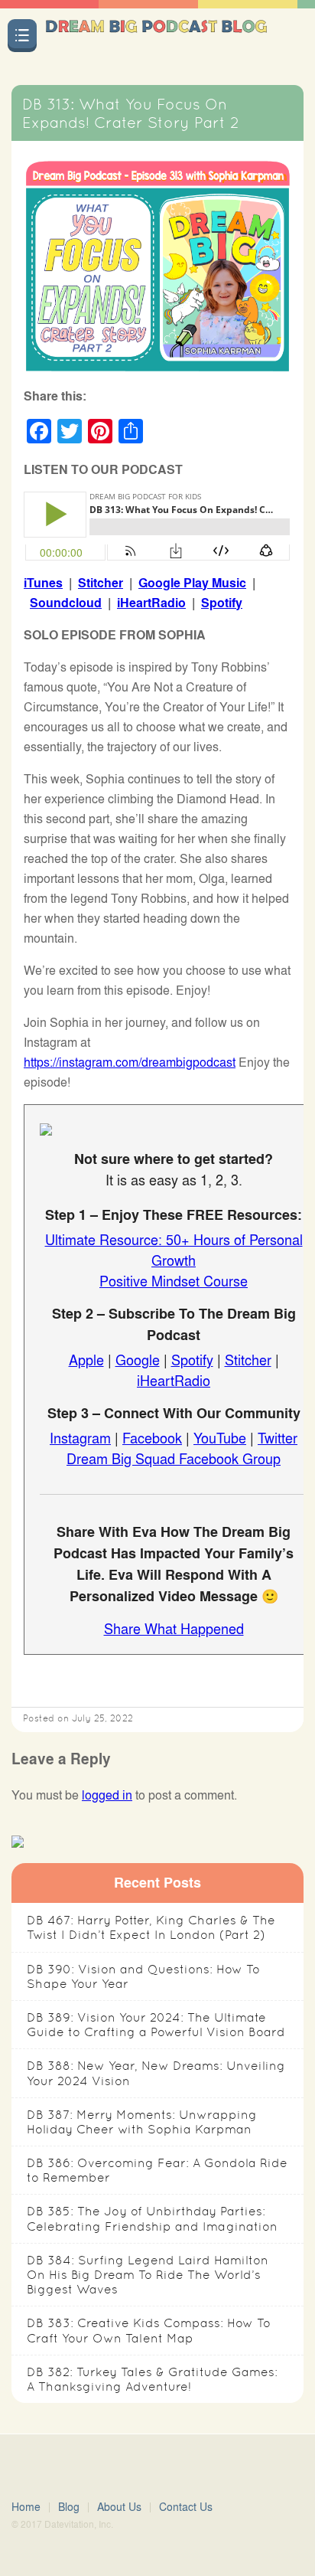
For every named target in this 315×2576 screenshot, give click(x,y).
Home (26, 2507)
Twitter (278, 1437)
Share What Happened (174, 1628)
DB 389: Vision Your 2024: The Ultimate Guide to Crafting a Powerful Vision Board (156, 2025)
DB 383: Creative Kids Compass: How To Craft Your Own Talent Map (149, 2330)
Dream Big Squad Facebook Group (174, 1458)
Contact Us (186, 2507)
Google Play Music (192, 582)
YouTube (220, 1437)
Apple (86, 1359)
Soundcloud (66, 602)
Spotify (222, 602)
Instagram (80, 1437)
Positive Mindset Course (174, 1280)
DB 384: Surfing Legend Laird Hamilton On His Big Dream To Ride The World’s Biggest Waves (148, 2275)
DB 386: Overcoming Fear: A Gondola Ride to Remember (157, 2170)
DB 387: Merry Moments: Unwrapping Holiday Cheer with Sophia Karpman (142, 2122)
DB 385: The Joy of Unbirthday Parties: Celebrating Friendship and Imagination (152, 2218)
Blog (69, 2507)
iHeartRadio (151, 602)
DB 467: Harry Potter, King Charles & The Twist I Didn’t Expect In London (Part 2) (151, 1927)
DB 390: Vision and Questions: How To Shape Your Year (143, 1976)
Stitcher (101, 582)
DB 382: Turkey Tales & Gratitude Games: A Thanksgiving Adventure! (152, 2379)
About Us (119, 2507)
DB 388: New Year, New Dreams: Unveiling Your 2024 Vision (156, 2073)
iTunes (43, 582)
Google (138, 1359)
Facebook (152, 1437)
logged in (107, 1795)
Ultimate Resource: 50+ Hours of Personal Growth (174, 1249)
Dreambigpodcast (156, 41)
